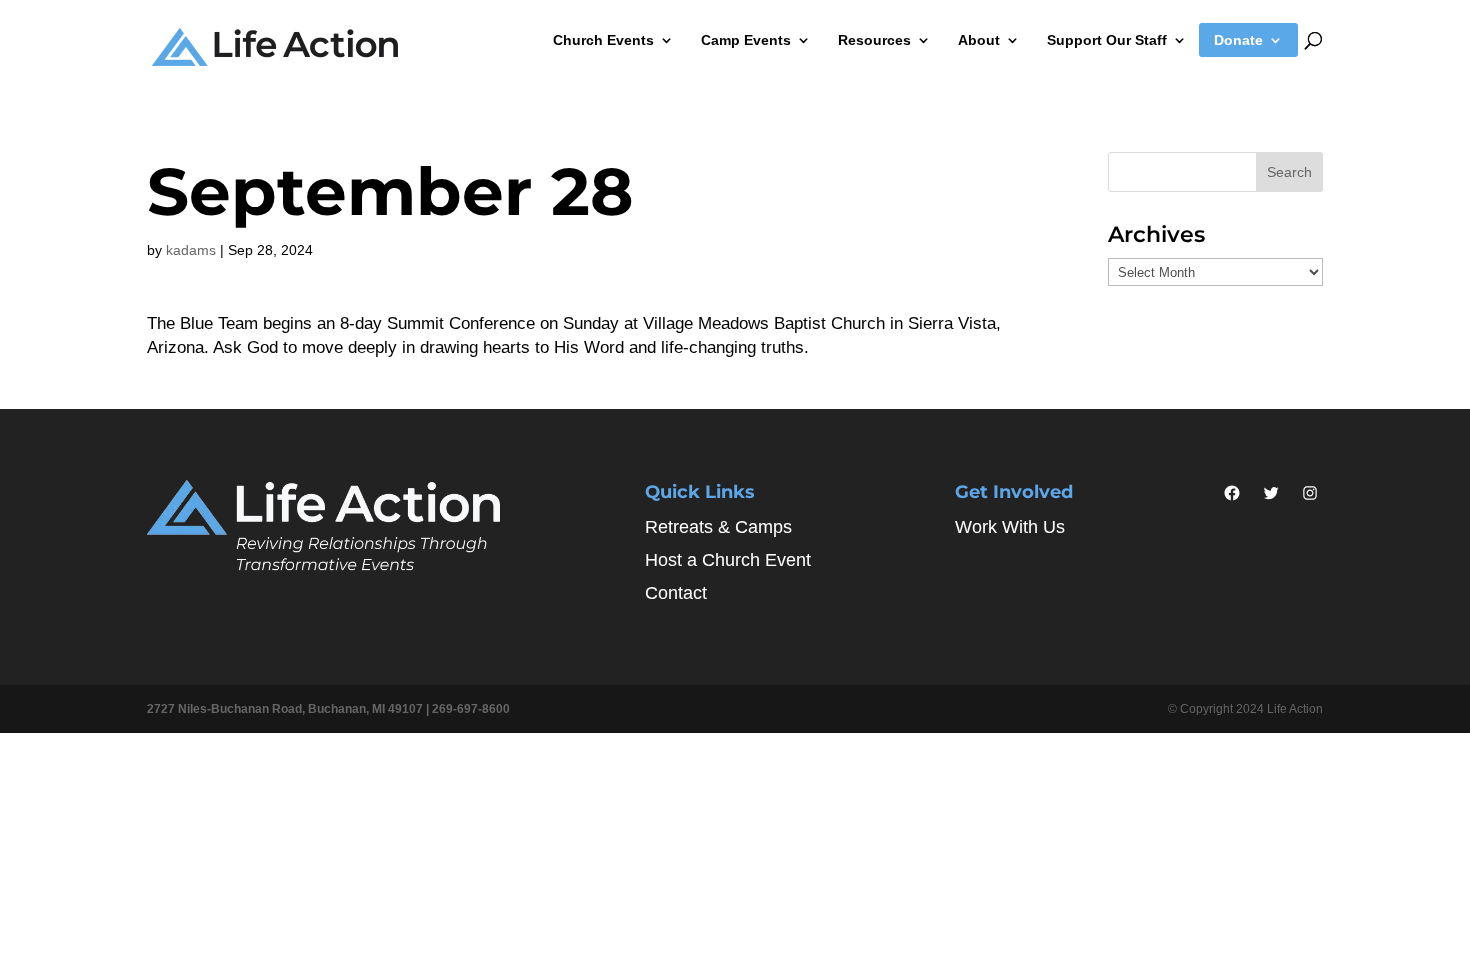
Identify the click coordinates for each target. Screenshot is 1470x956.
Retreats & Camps (718, 527)
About (979, 40)
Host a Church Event (728, 560)
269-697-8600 (471, 709)
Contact (676, 593)
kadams (191, 250)
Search (1289, 172)
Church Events (603, 40)
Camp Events (746, 40)
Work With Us (1010, 527)
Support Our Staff (1107, 40)
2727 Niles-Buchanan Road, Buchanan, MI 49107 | (289, 709)
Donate (1238, 40)
